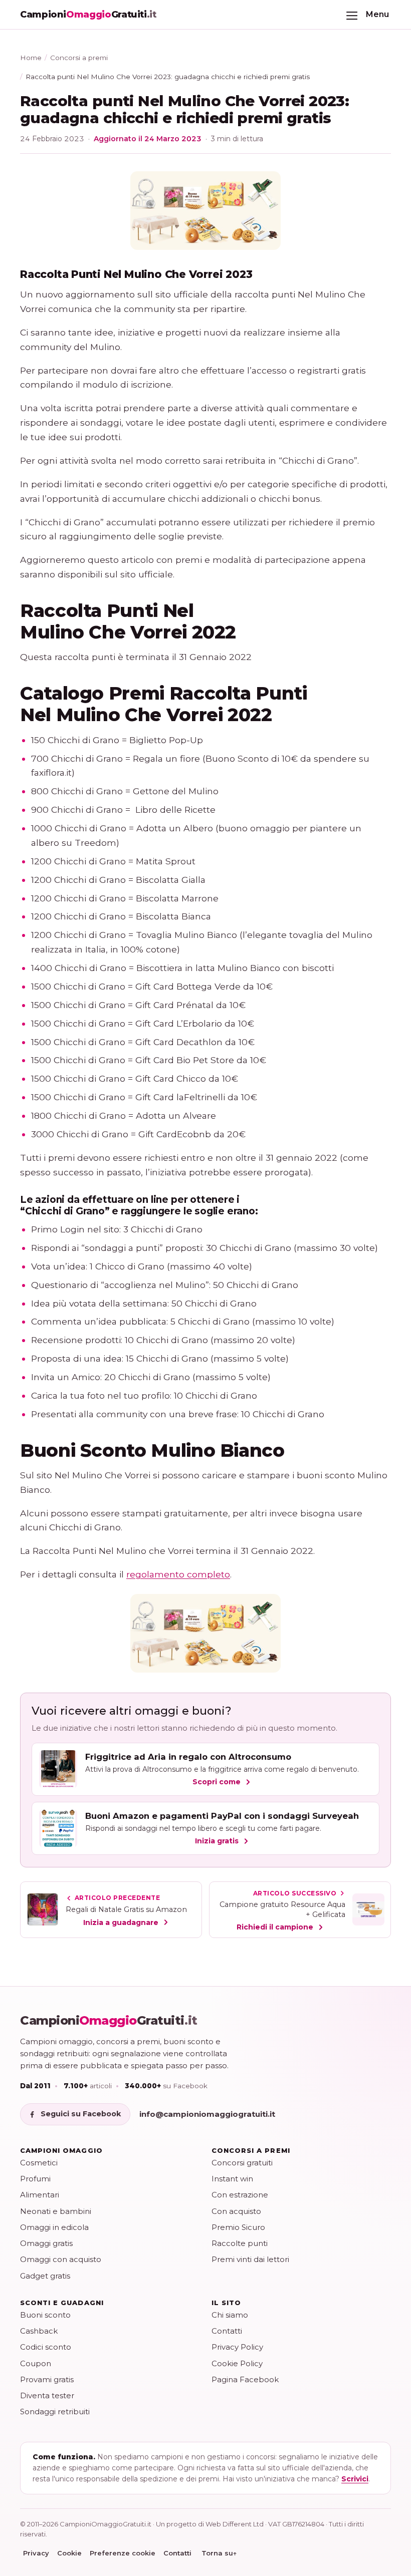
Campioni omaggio (61, 2150)
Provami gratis (47, 2379)
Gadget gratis (45, 2276)
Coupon (36, 2363)
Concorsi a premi (79, 58)
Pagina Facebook (245, 2379)
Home (31, 58)
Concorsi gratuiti (242, 2163)
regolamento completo (178, 1574)
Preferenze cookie (123, 2553)
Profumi (35, 2179)
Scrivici (355, 2479)
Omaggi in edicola (54, 2227)
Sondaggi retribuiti (55, 2411)
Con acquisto (236, 2211)
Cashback (39, 2331)
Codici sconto (46, 2347)
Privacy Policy (237, 2347)
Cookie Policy (237, 2363)
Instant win (232, 2179)
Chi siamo (230, 2315)
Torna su (219, 2553)
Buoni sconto (45, 2315)
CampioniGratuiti (109, 2021)
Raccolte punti (240, 2243)
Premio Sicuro (238, 2227)
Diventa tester (47, 2395)
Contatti (227, 2331)
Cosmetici (39, 2163)
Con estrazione (240, 2195)
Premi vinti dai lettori (250, 2259)
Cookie (69, 2553)
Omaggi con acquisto (61, 2259)
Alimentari (40, 2195)
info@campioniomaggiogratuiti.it (207, 2114)
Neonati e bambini (56, 2211)
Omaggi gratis (46, 2243)
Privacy (36, 2553)
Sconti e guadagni (62, 2303)
